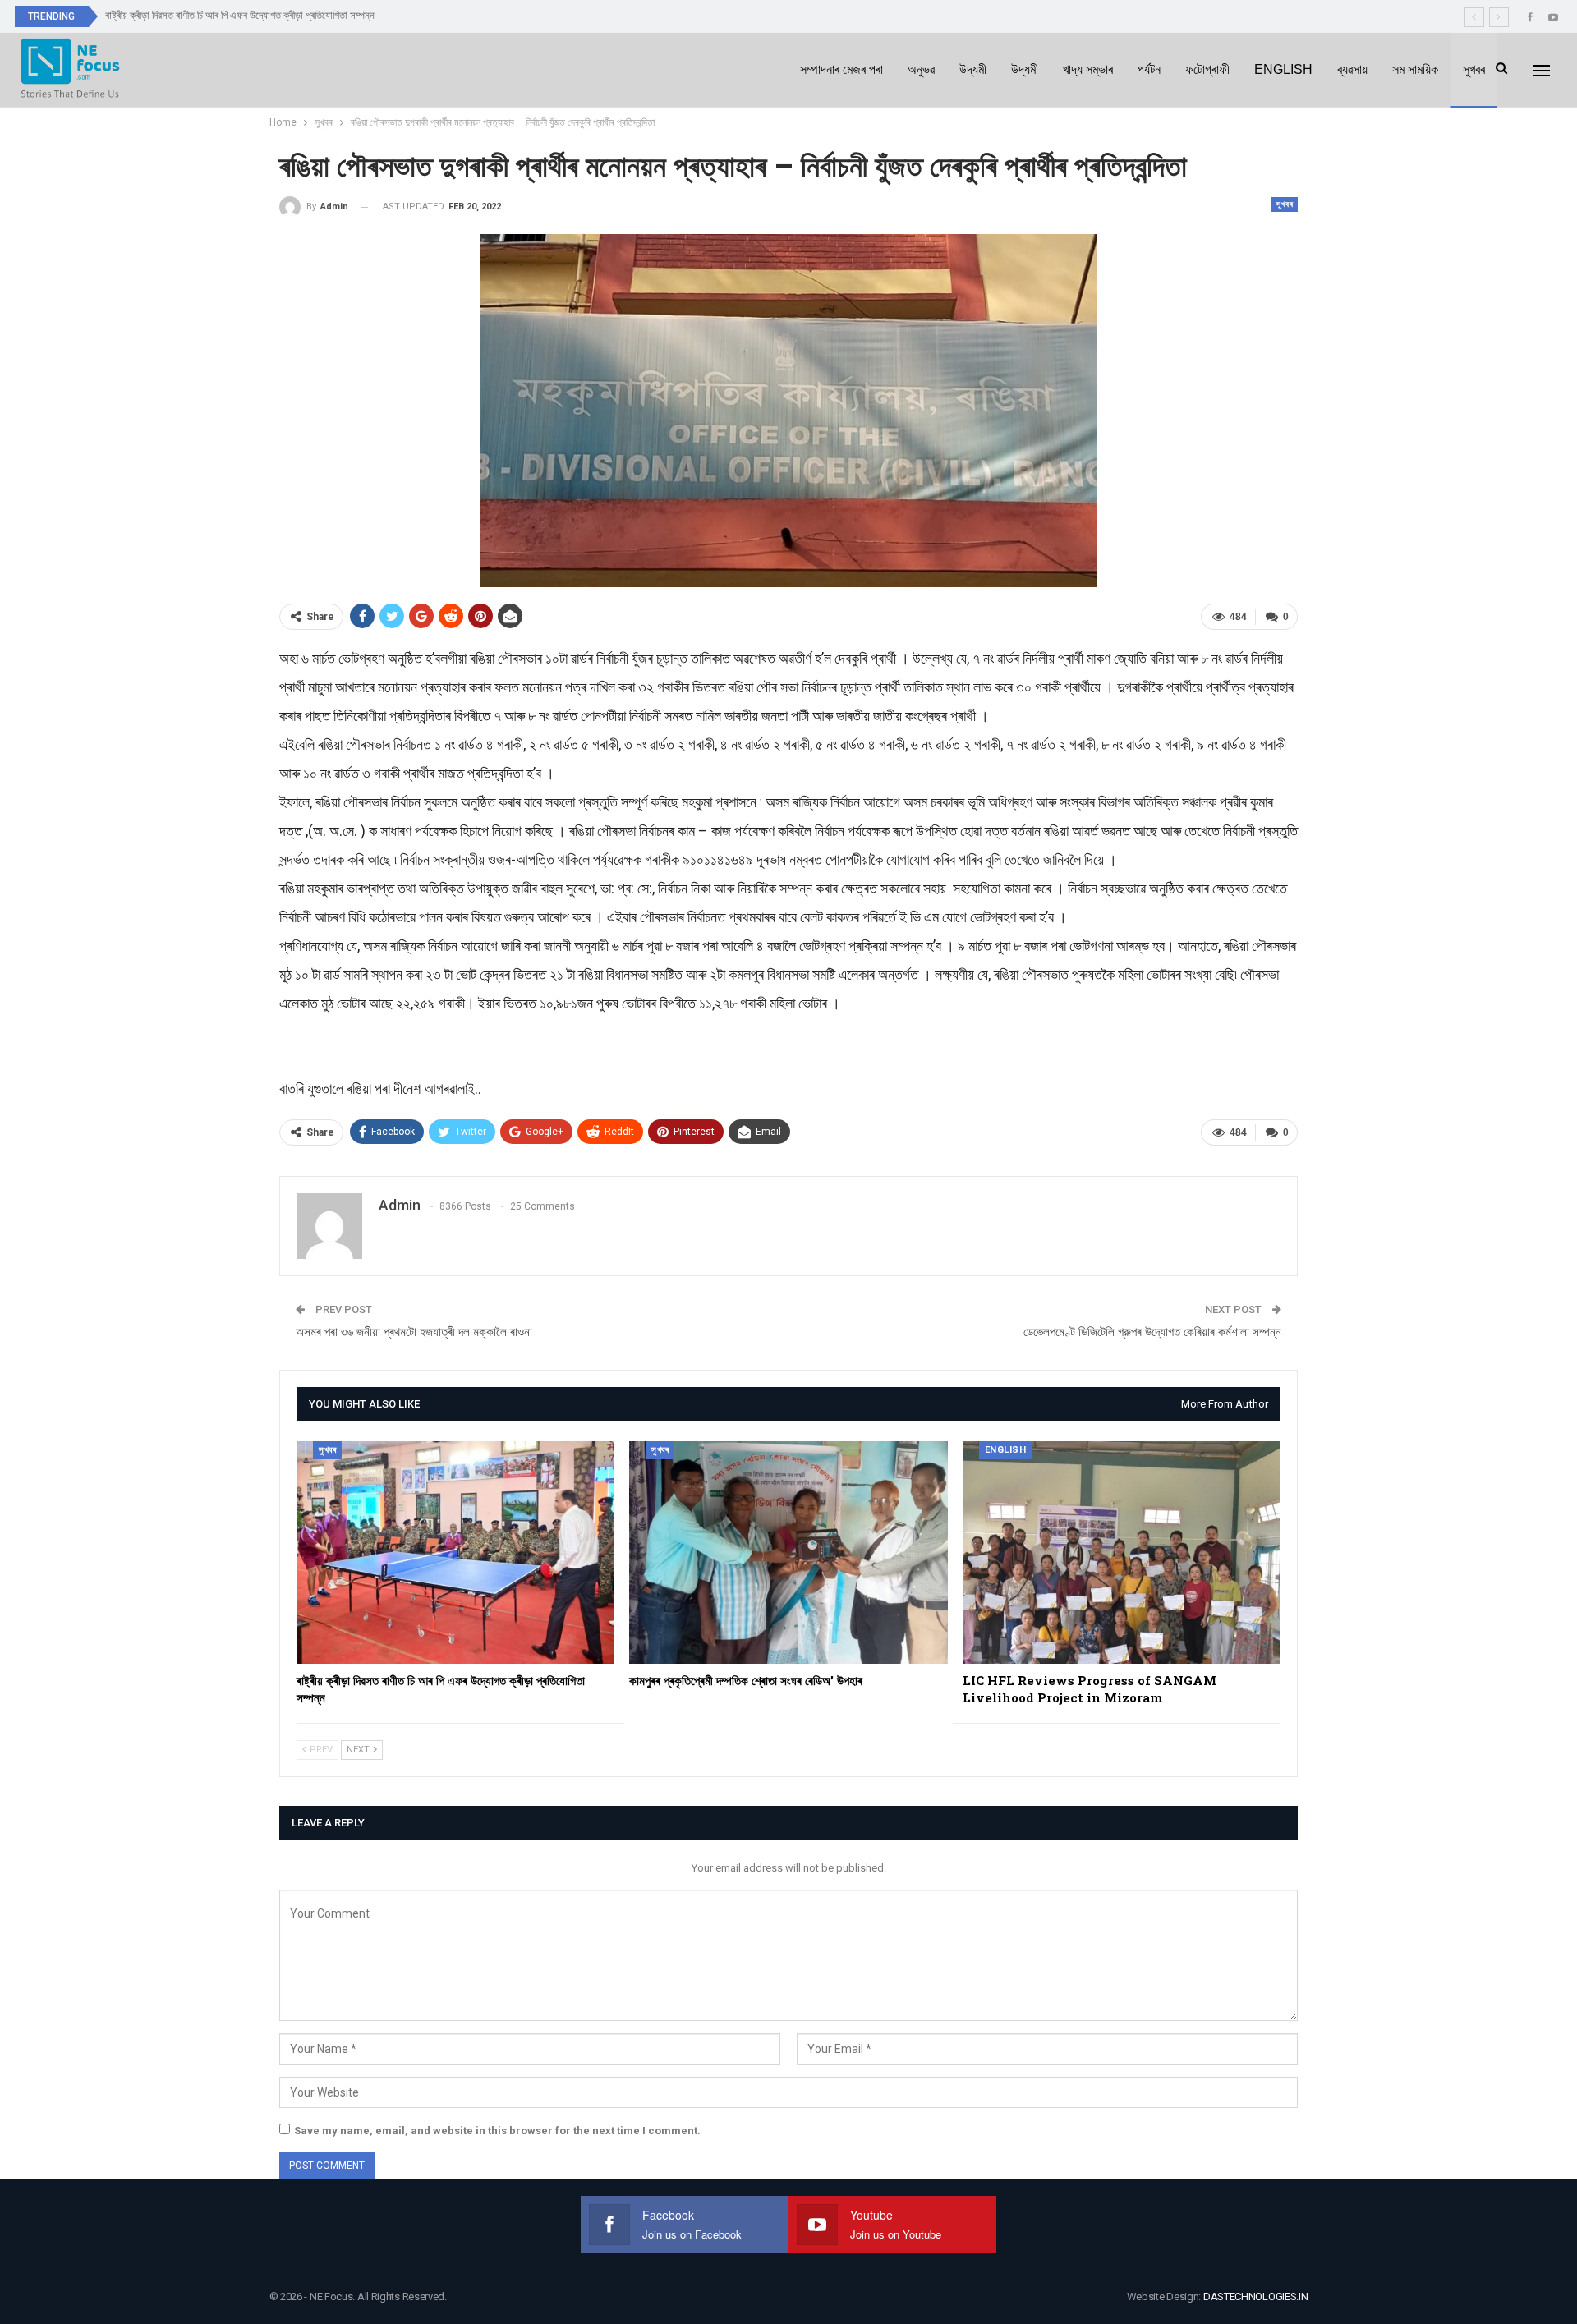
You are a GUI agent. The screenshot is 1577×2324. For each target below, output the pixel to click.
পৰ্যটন (1149, 69)
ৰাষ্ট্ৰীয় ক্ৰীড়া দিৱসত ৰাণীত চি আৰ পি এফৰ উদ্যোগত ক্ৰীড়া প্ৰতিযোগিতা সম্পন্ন (240, 15)
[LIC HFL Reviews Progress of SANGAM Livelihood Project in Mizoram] (1122, 1552)
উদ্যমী (973, 69)
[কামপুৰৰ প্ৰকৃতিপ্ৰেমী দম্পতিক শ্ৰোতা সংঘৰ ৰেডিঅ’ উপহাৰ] (788, 1552)
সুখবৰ (1474, 69)
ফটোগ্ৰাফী (1207, 69)
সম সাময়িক (1415, 69)
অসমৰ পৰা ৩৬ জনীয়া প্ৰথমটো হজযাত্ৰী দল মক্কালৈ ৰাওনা (414, 1332)
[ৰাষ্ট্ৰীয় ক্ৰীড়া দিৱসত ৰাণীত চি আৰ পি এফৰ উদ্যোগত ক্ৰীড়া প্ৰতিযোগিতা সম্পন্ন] (455, 1552)
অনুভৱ (921, 69)
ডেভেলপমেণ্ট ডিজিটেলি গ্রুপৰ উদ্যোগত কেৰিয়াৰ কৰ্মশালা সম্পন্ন (1152, 1332)
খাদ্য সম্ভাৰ (1088, 69)
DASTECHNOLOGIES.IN (1256, 2296)
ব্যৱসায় (1352, 69)
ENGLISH (1283, 69)
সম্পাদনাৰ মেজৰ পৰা (841, 69)
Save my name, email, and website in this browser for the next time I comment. (497, 2131)
